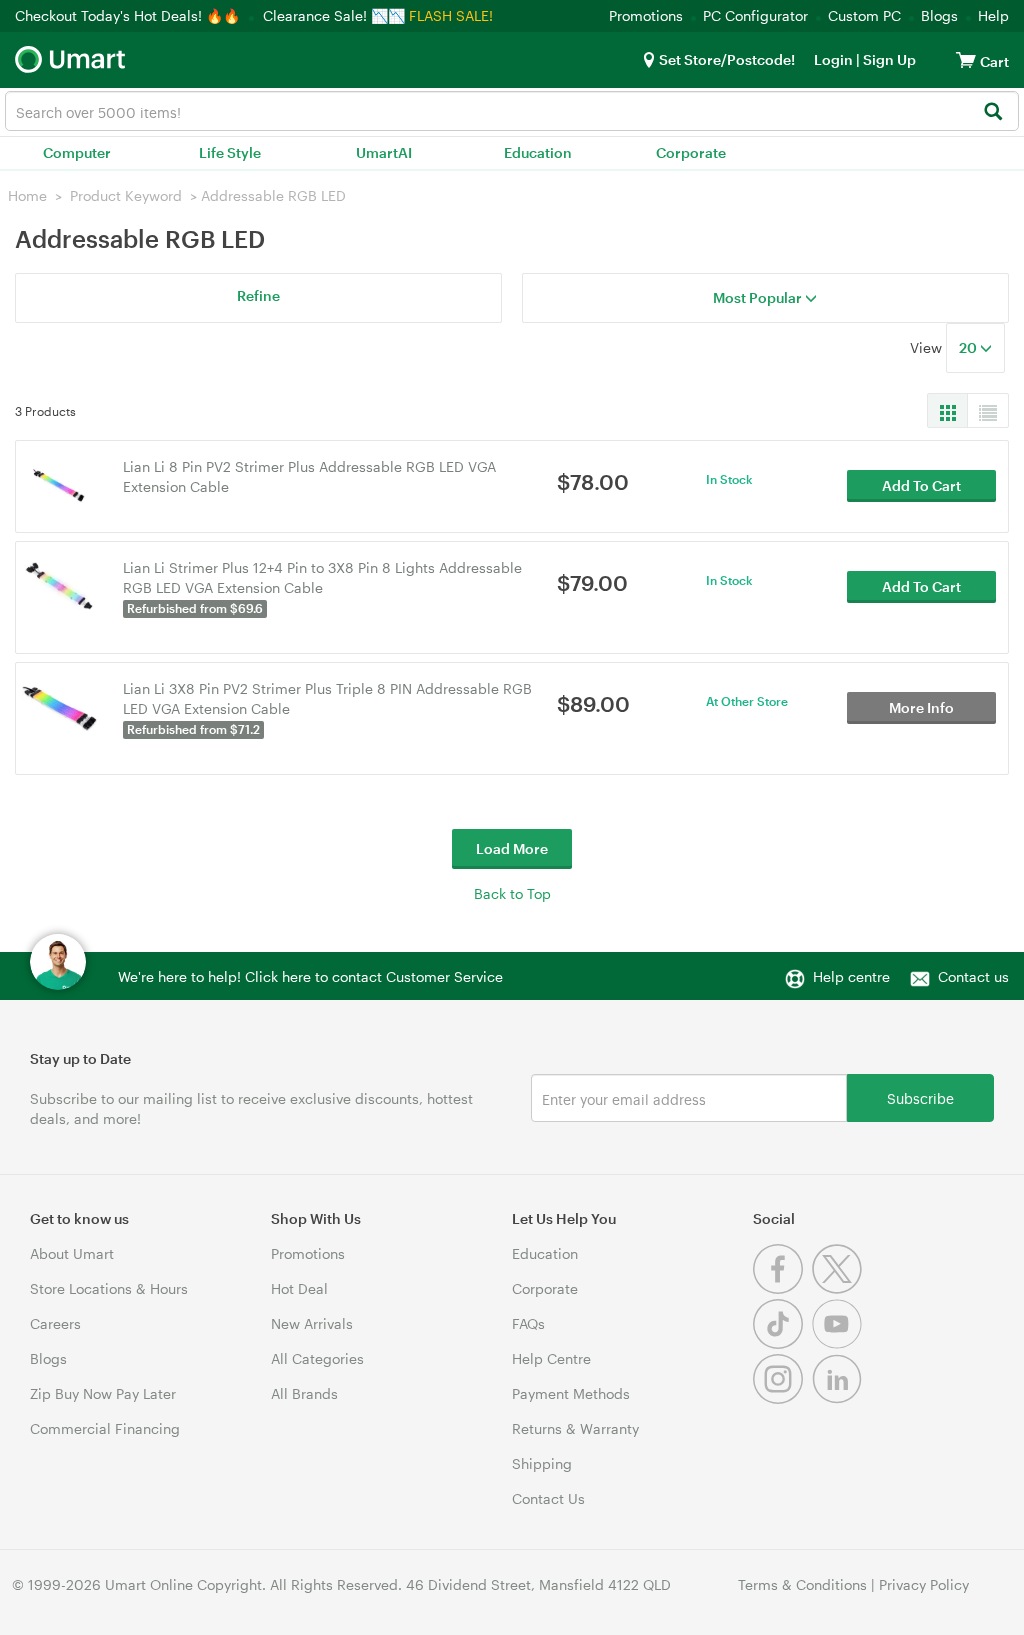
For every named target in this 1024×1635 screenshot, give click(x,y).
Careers (55, 1323)
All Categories (317, 1358)
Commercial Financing (105, 1428)
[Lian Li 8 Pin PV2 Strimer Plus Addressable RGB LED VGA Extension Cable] (59, 484)
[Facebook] (782, 1288)
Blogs (939, 15)
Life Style (230, 152)
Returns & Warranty (575, 1428)
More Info (921, 707)
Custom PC (864, 15)
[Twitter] (839, 1288)
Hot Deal (299, 1288)
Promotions (646, 15)
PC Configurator (755, 15)
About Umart (72, 1253)
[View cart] (966, 59)
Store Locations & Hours (109, 1288)
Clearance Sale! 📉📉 (334, 15)
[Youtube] (839, 1343)
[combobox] (512, 111)
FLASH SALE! (451, 15)
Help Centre (551, 1358)
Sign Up (888, 59)
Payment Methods (571, 1393)
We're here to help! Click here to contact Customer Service (310, 976)
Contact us (973, 976)
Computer (77, 152)
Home (27, 195)
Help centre (851, 976)
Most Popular (759, 297)
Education (538, 152)
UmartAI (384, 152)
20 (969, 347)
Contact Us (548, 1498)
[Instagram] (782, 1398)
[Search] (992, 112)
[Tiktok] (782, 1343)
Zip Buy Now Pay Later (103, 1393)
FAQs (528, 1323)
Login (833, 59)
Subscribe (920, 1097)
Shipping (542, 1463)
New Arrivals (312, 1323)
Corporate (691, 152)
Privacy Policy (924, 1584)
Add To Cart (921, 485)
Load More (512, 848)
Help (993, 15)
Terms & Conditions (802, 1584)
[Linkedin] (839, 1398)
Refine (258, 295)
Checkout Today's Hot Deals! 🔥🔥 (129, 15)
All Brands (304, 1393)
